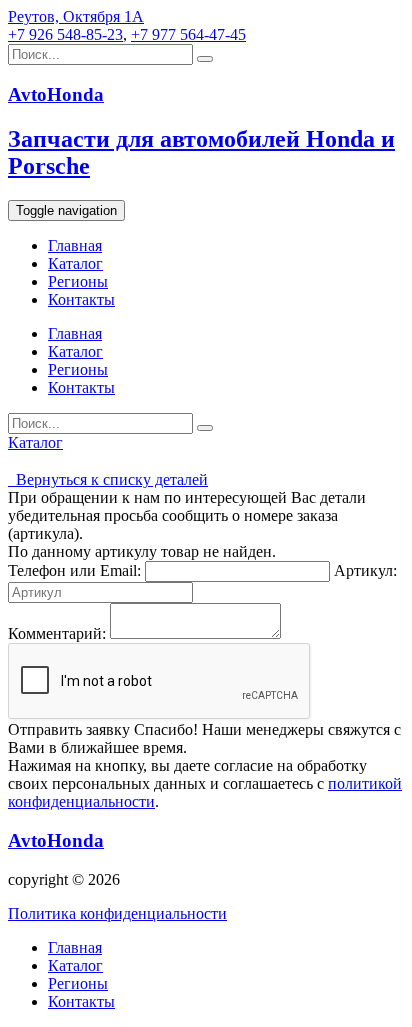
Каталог (75, 263)
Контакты (81, 299)
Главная (75, 245)
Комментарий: (57, 633)
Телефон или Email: (74, 570)
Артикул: (365, 570)
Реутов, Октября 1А (76, 16)
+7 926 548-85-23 (65, 34)
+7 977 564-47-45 (188, 34)
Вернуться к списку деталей (108, 479)
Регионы (78, 281)
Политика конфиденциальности (117, 913)
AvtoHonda (56, 840)
